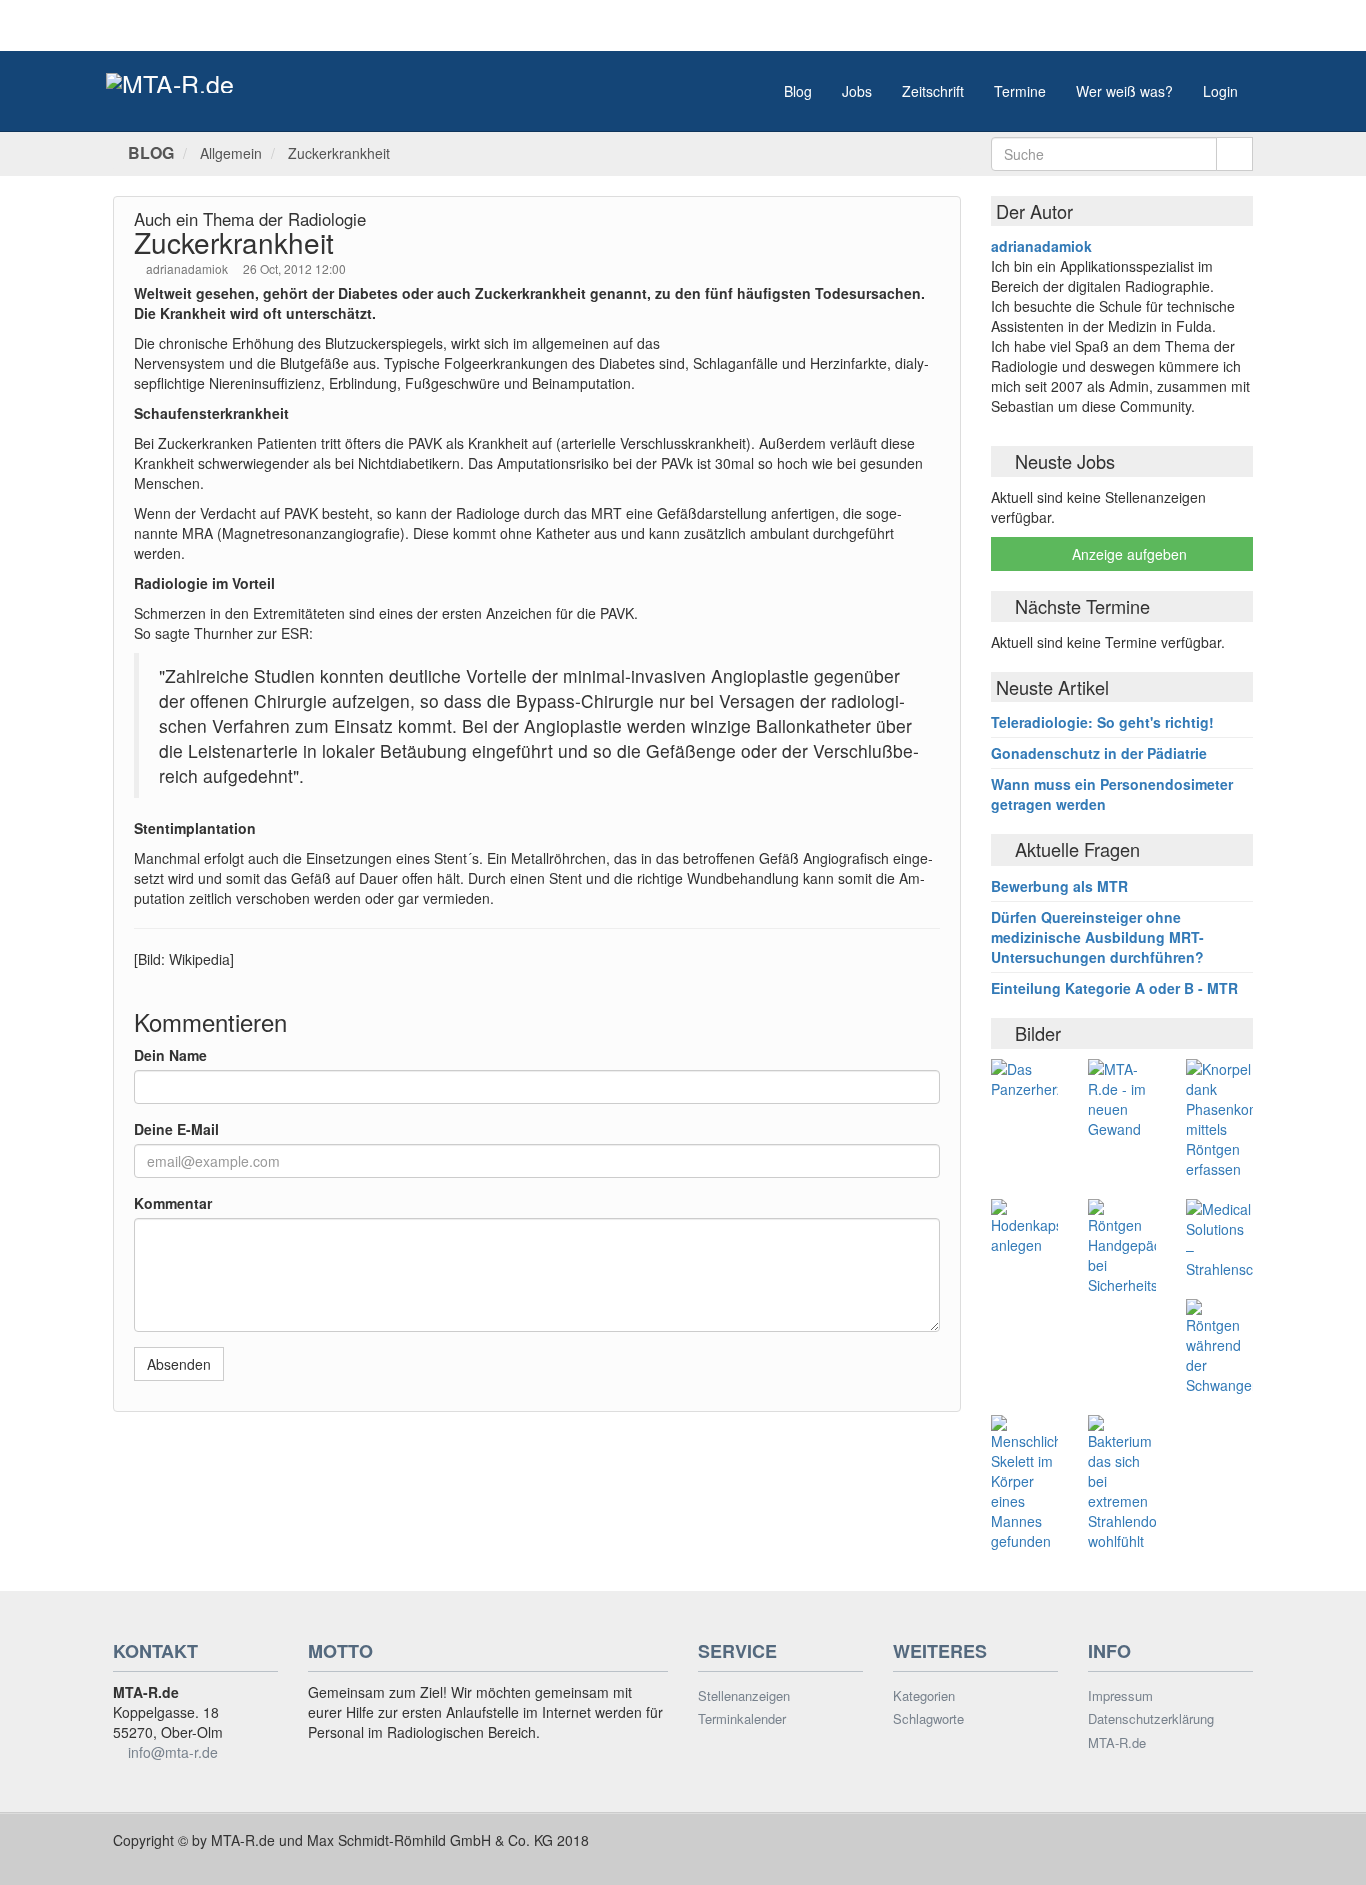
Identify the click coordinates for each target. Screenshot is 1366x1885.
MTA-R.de (1117, 1743)
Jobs (857, 91)
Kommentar (173, 1203)
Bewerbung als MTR (1059, 886)
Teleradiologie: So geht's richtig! (1102, 722)
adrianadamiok (188, 268)
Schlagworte (928, 1719)
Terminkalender (742, 1719)
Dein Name (170, 1055)
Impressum (1120, 1696)
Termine (1020, 91)
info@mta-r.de (173, 1752)
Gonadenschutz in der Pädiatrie (1099, 753)
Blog (798, 91)
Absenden (179, 1364)
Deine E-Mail (176, 1129)
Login (1220, 91)
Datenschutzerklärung (1151, 1719)
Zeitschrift (933, 91)
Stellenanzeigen (744, 1696)
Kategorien (924, 1696)
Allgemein (231, 153)
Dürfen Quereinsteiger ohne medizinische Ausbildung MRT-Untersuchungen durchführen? (1097, 937)
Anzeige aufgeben (1127, 554)
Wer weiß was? (1124, 91)
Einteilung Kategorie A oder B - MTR (1114, 988)
